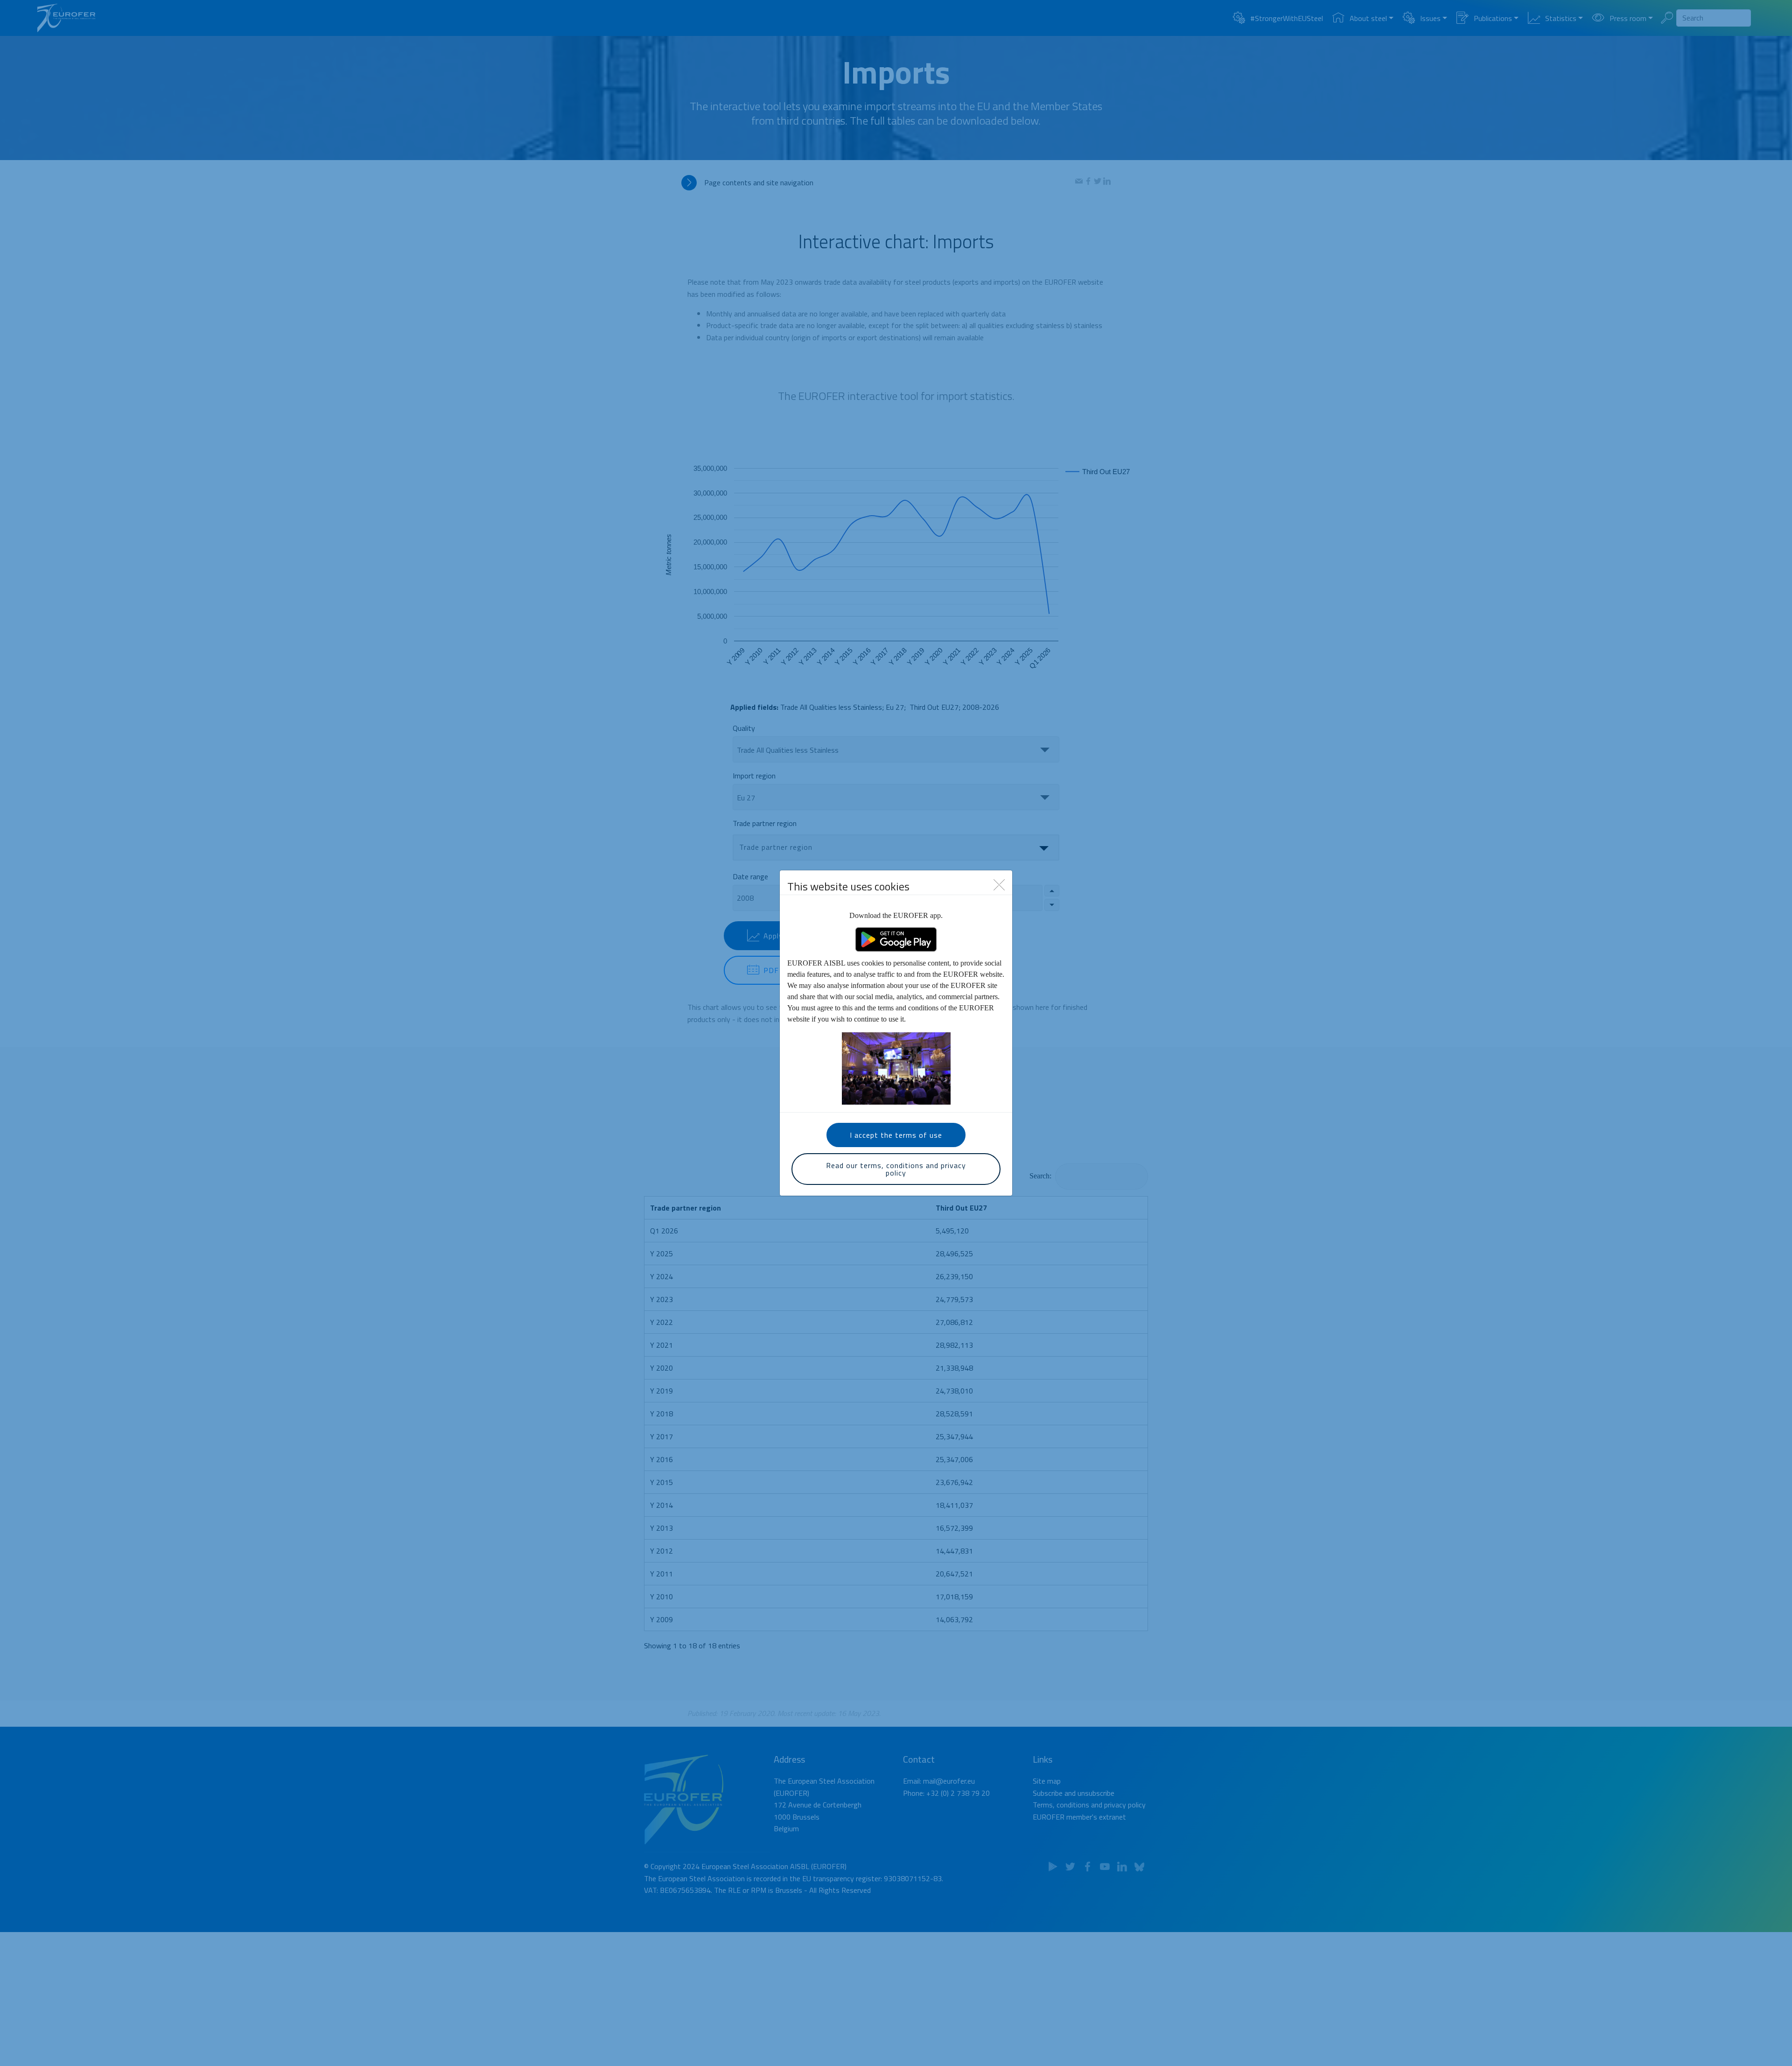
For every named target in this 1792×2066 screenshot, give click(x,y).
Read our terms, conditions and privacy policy (896, 1169)
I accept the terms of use (896, 1135)
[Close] (999, 884)
